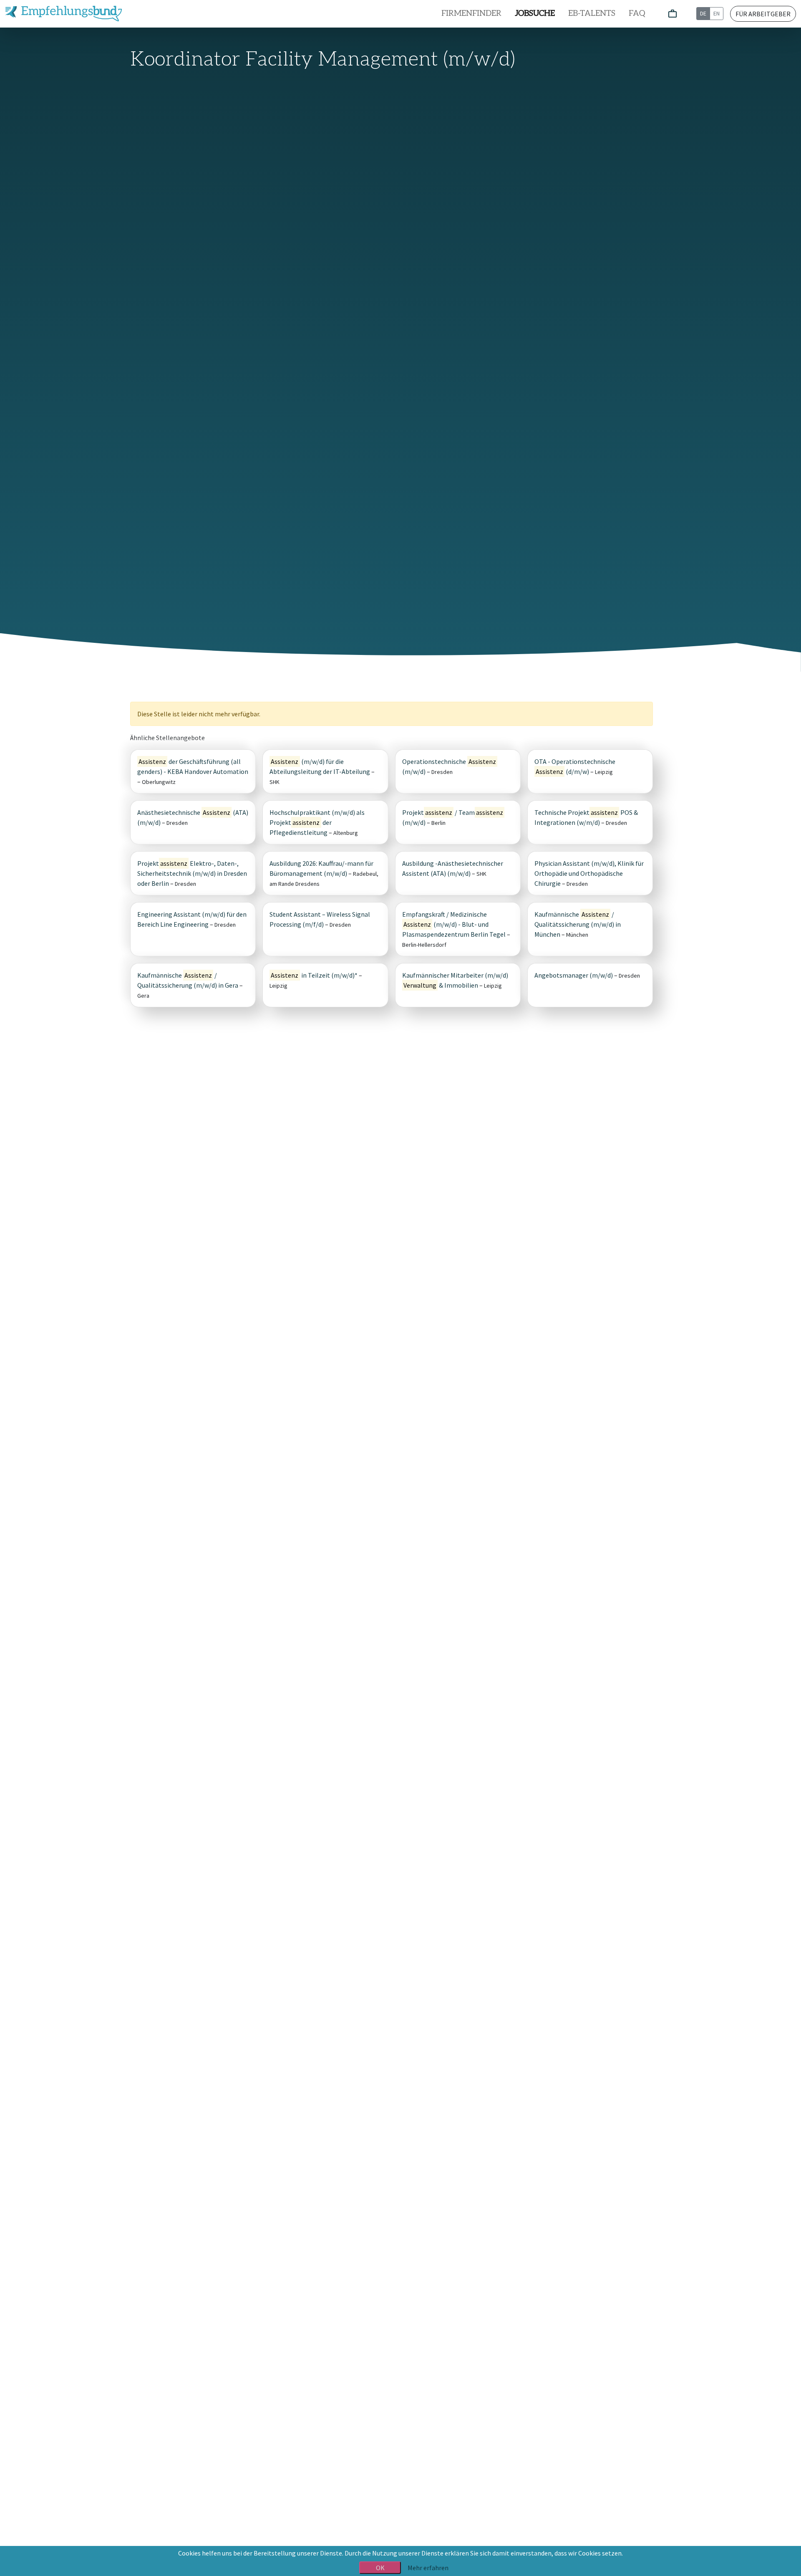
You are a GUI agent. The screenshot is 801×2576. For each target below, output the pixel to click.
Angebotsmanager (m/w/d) (574, 975)
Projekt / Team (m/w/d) (453, 817)
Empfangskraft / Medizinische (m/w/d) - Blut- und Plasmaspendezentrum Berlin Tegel (454, 924)
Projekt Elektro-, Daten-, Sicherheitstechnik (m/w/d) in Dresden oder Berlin (192, 873)
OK (380, 2568)
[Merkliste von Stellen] (673, 14)
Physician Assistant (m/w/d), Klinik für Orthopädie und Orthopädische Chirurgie (589, 873)
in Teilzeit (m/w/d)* (314, 975)
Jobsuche (535, 14)
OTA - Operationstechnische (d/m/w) (575, 766)
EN (717, 13)
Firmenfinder (471, 14)
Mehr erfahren (428, 2568)
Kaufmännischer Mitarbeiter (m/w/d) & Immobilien (455, 980)
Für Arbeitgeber (763, 14)
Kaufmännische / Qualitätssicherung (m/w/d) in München (578, 924)
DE (703, 13)
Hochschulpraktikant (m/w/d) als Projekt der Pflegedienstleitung (317, 822)
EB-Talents (592, 14)
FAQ (637, 14)
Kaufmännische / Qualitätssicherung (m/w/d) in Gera (188, 980)
